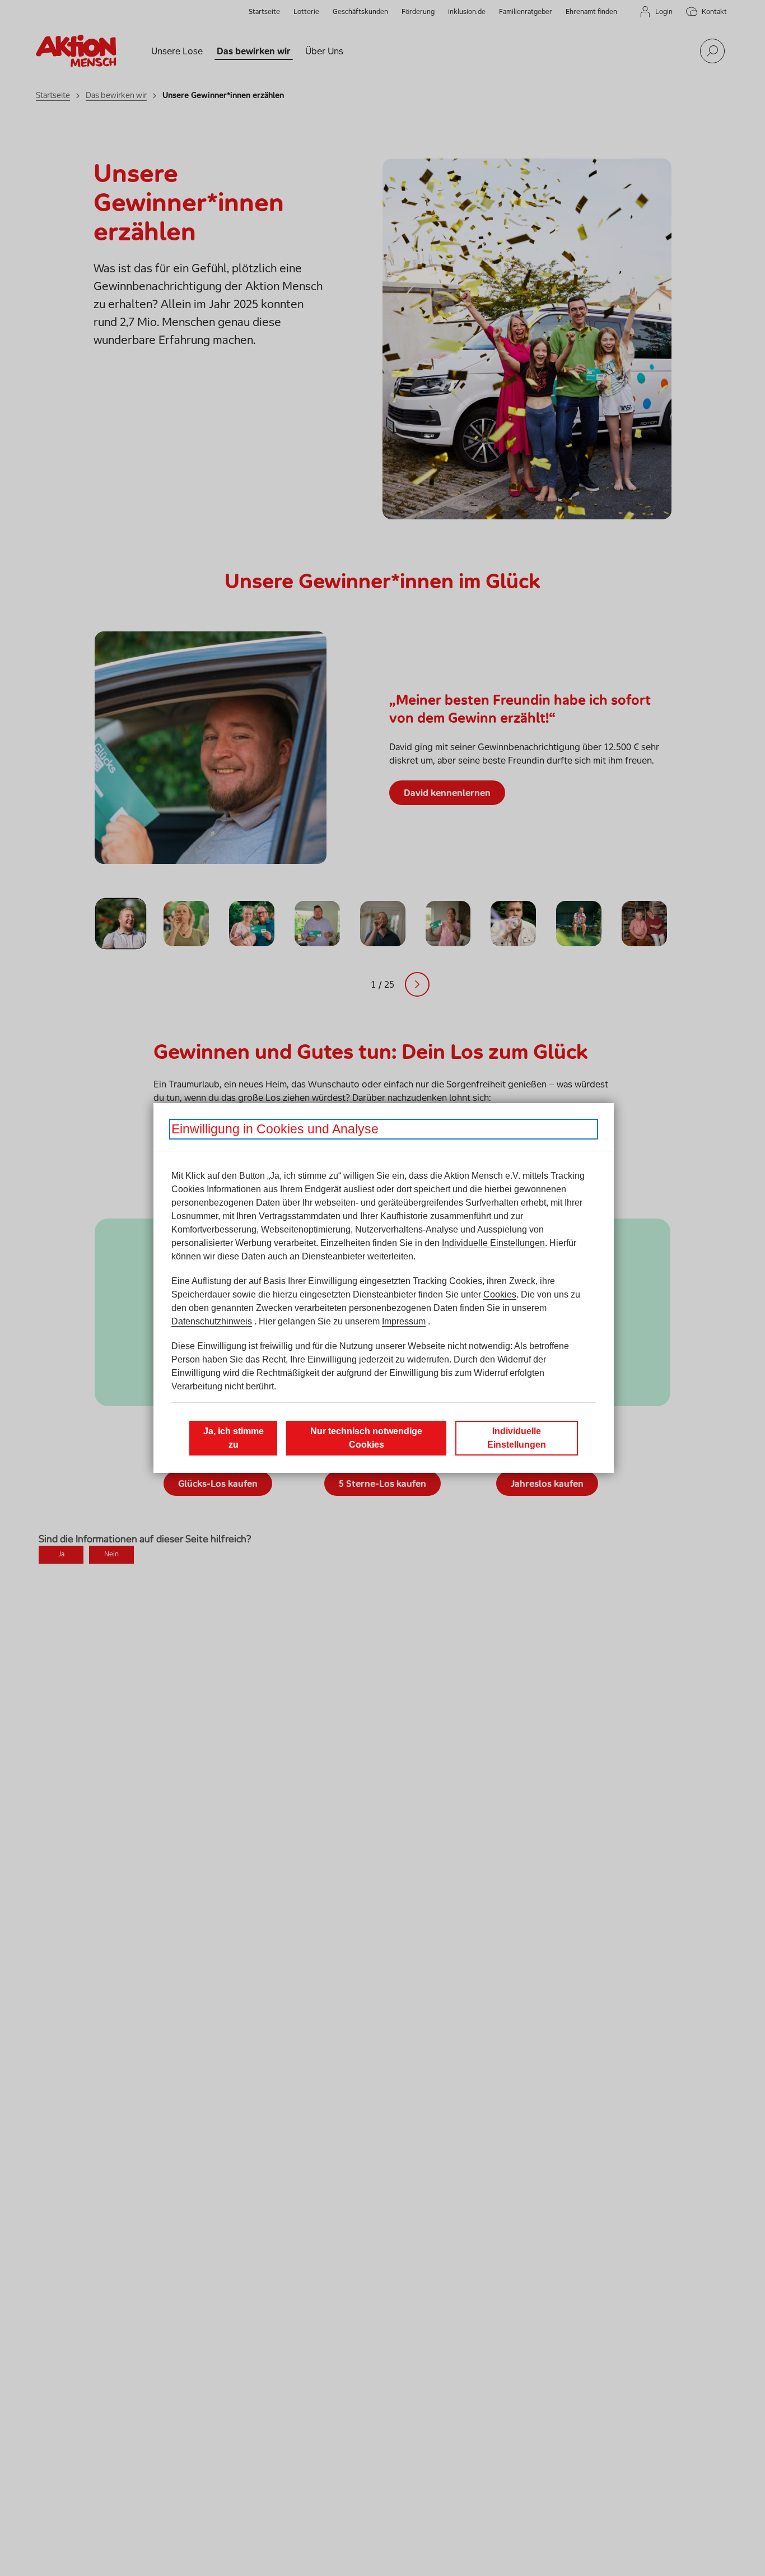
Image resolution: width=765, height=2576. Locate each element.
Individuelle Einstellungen (493, 1243)
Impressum (404, 1321)
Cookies (500, 1294)
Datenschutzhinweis (212, 1321)
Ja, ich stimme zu (234, 1438)
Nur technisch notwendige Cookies (366, 1438)
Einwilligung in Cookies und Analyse (275, 1129)
